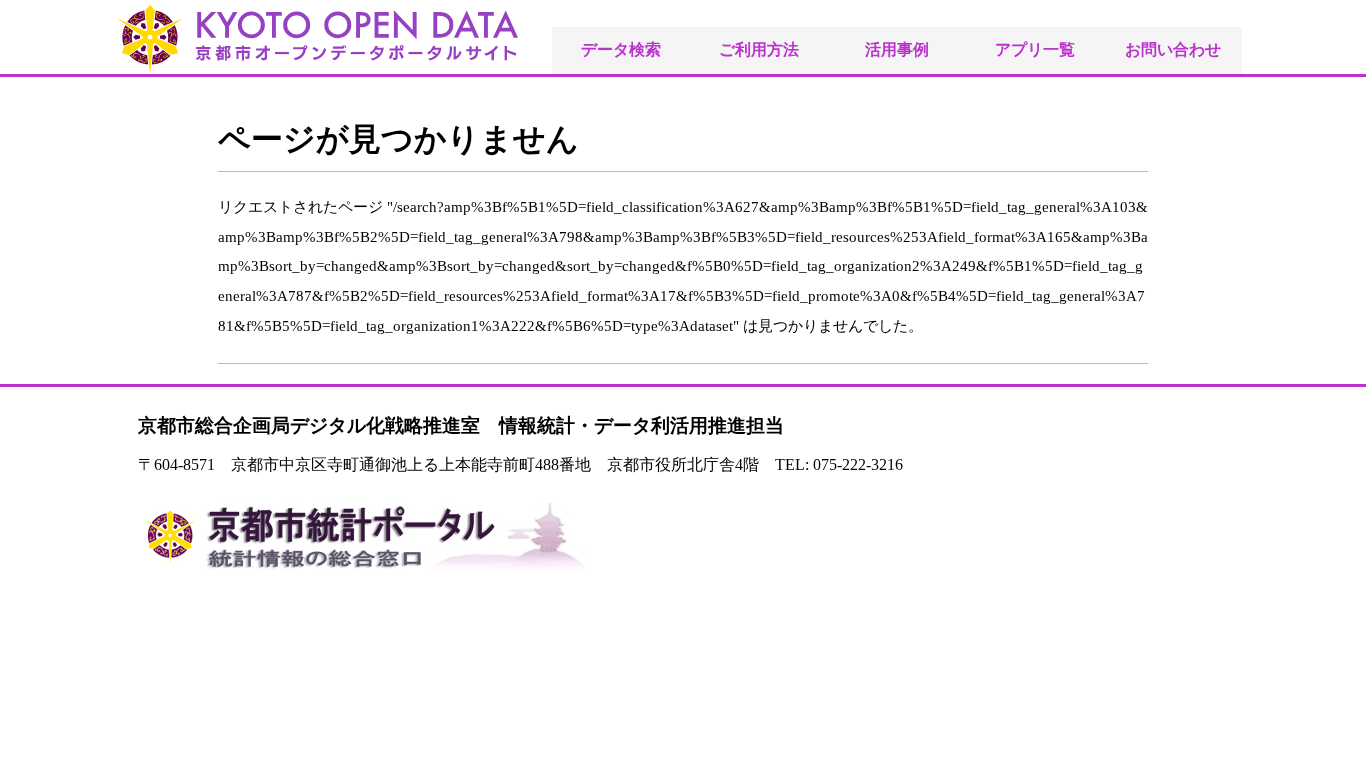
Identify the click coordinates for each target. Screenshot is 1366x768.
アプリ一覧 (1035, 49)
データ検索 (621, 49)
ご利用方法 (759, 49)
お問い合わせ (1173, 49)
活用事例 (897, 49)
